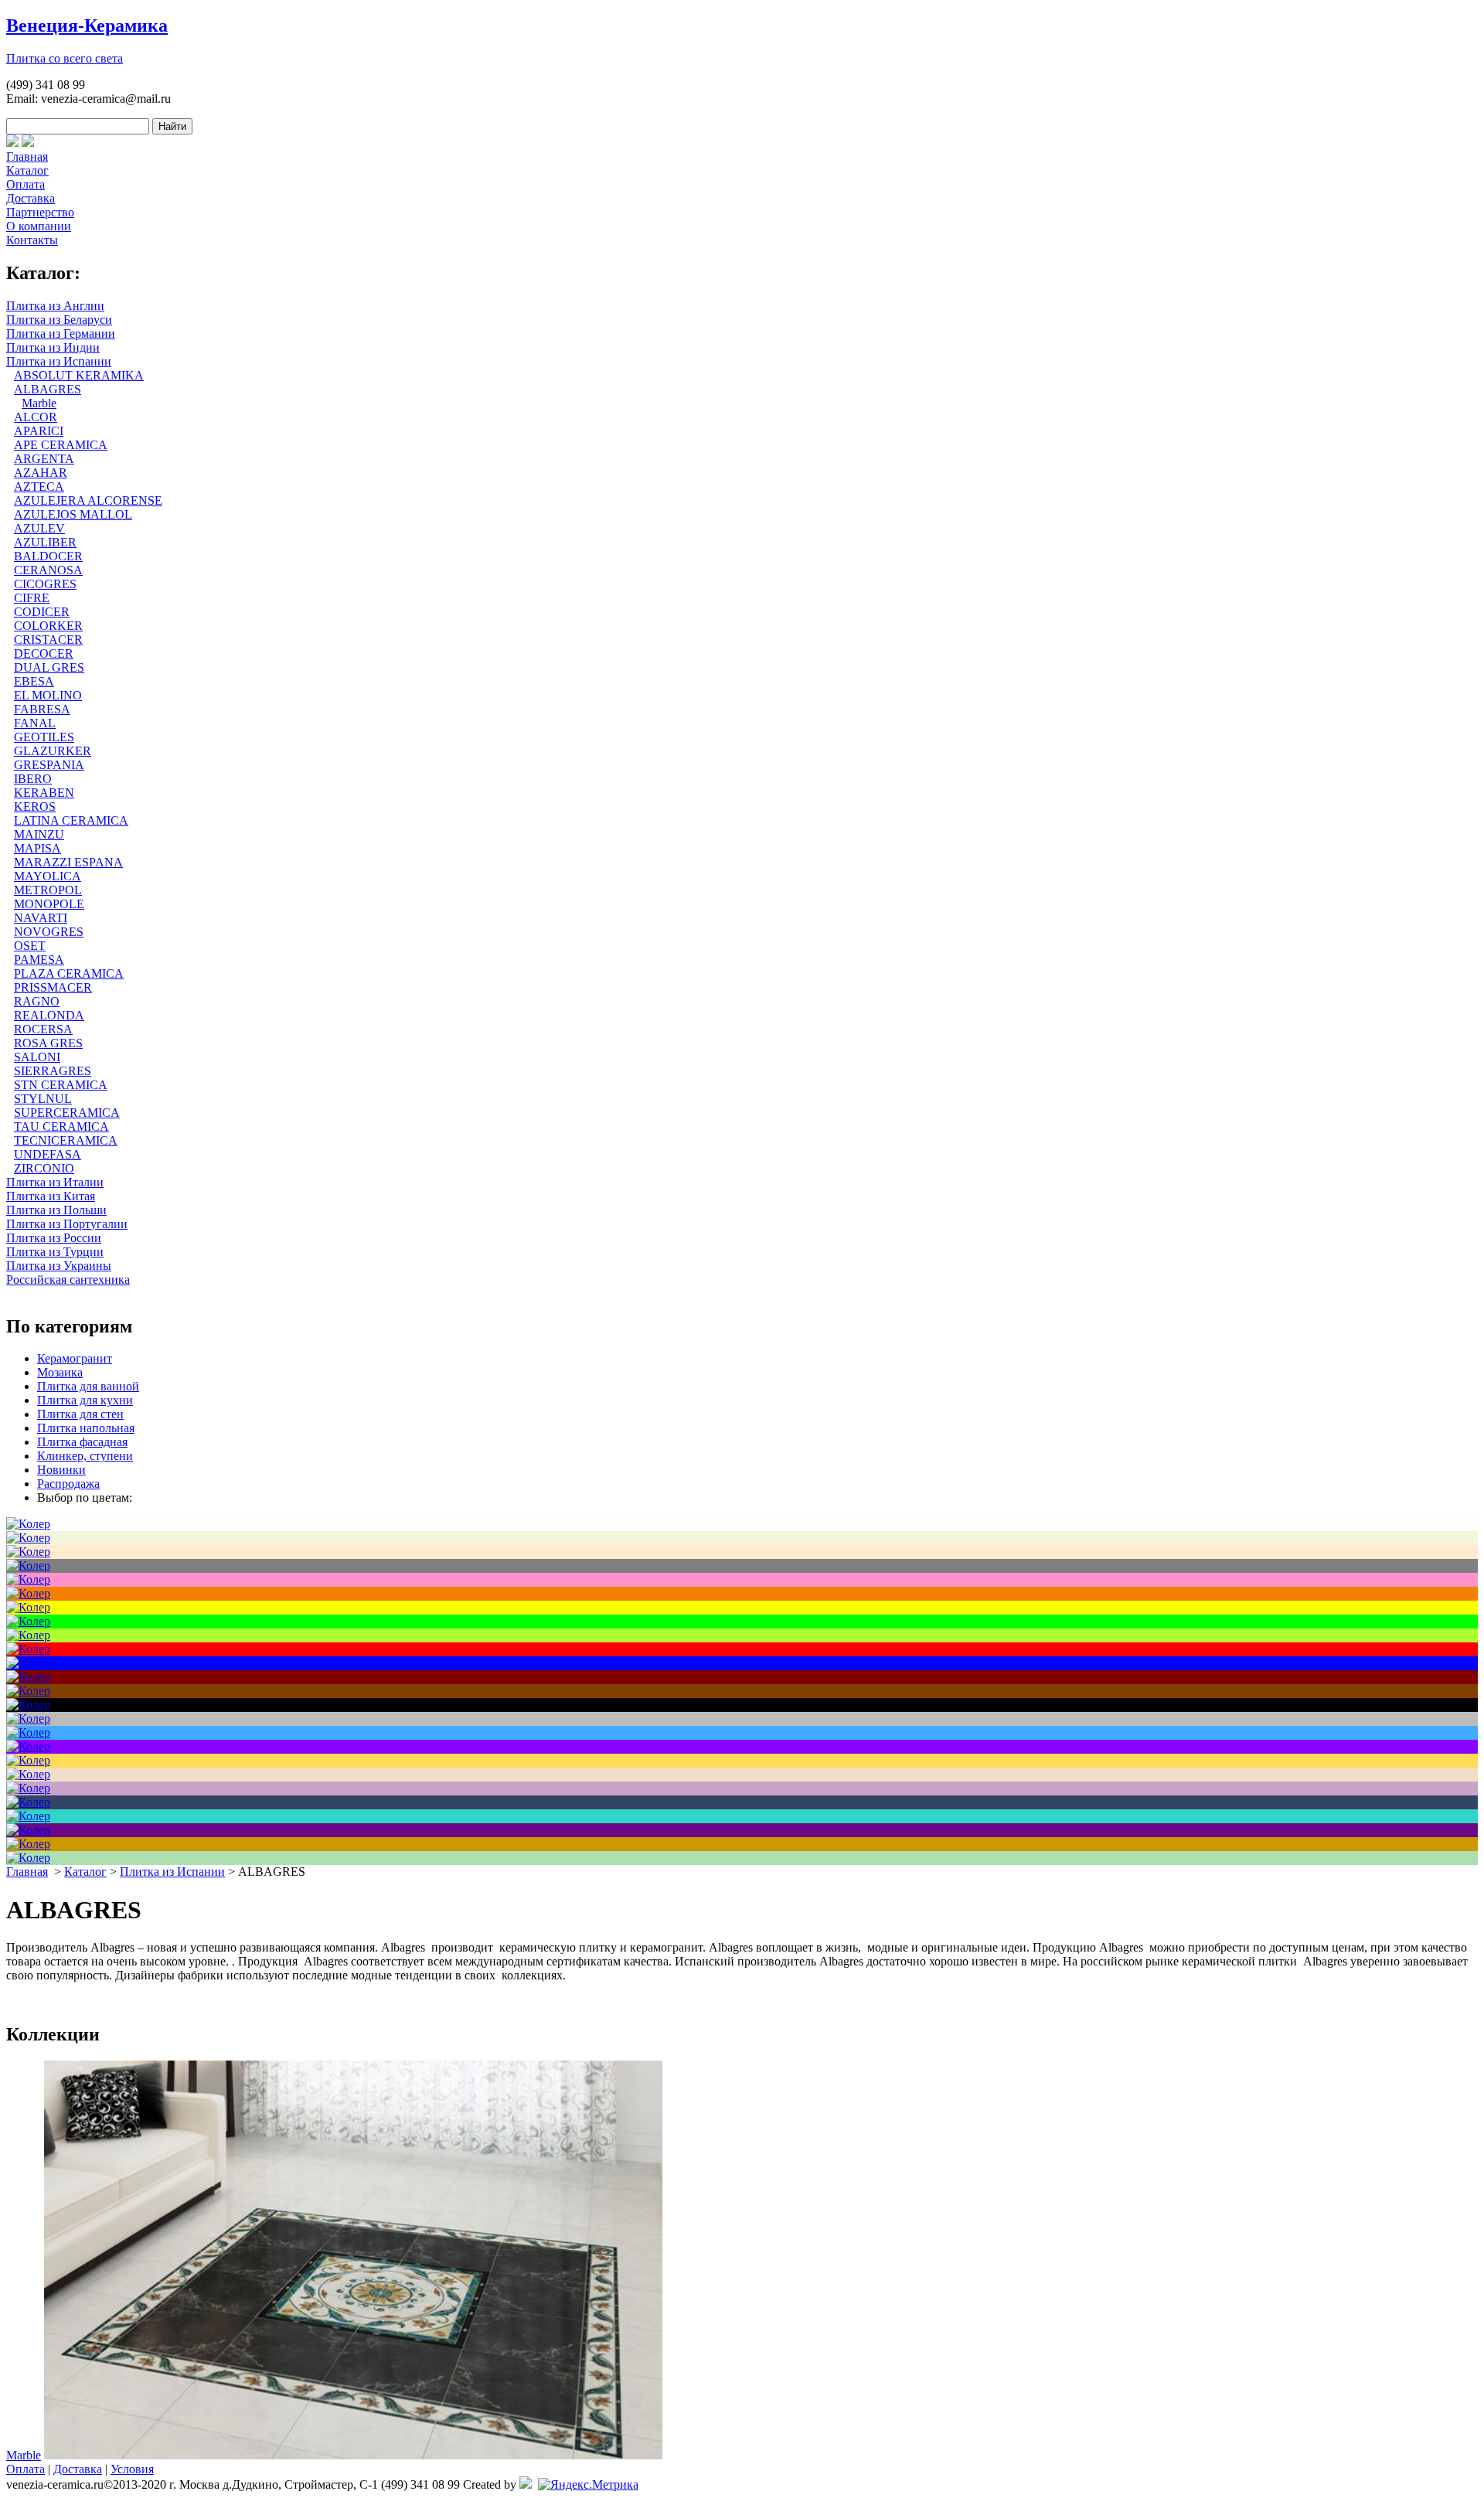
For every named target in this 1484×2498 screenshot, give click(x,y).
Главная (27, 157)
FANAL (35, 723)
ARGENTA (44, 459)
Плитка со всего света (65, 58)
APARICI (39, 431)
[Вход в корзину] (12, 143)
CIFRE (32, 598)
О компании (39, 226)
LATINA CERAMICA (71, 820)
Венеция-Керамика (87, 26)
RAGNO (37, 1001)
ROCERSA (43, 1029)
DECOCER (44, 653)
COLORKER (48, 626)
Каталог (27, 170)
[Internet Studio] (526, 2484)
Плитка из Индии (53, 347)
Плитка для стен (80, 1414)
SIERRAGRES (53, 1071)
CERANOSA (48, 570)
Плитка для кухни (85, 1400)
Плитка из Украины (59, 1266)
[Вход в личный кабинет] (28, 143)
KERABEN (44, 793)
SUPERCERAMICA (67, 1113)
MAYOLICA (48, 876)
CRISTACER (48, 640)
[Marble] (353, 2455)
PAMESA (39, 960)
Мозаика (60, 1372)
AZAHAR (41, 473)
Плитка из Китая (51, 1196)
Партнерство (40, 212)
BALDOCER (48, 556)
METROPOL (48, 890)
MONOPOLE (49, 904)
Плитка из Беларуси (59, 320)
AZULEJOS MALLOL (73, 514)
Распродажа (68, 1484)
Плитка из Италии (55, 1182)
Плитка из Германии (61, 334)
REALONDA (49, 1015)
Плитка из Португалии (67, 1224)
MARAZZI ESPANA (68, 862)
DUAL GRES (49, 667)
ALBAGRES (48, 389)
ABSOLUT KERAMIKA (79, 375)
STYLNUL (43, 1099)
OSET (30, 946)
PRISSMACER (53, 987)
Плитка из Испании (59, 361)
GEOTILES (44, 737)
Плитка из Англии (55, 306)
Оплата (26, 184)
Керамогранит (75, 1358)
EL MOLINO (48, 695)
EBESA (34, 681)
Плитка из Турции (55, 1252)
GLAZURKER (53, 751)
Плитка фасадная (82, 1442)
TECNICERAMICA (66, 1140)
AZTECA (39, 487)
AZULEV (39, 528)
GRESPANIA (49, 765)
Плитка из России (54, 1238)
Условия (132, 2469)
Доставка (31, 198)
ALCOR (36, 417)
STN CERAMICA (61, 1085)
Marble (39, 403)
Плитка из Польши (56, 1210)
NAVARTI (41, 918)
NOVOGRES (49, 932)
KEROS (35, 807)
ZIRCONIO (44, 1168)
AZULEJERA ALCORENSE (88, 500)
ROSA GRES (48, 1043)
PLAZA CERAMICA (69, 973)
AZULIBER (45, 542)
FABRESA (42, 709)
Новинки (61, 1470)
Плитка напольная (86, 1428)
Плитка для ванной (88, 1386)
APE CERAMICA (61, 445)
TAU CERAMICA (61, 1126)
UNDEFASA (48, 1154)
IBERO (33, 779)
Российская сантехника (68, 1280)
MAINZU (39, 834)
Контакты (32, 240)
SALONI (37, 1057)
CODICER (42, 612)
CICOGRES (45, 584)
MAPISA (37, 848)
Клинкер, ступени (85, 1456)
